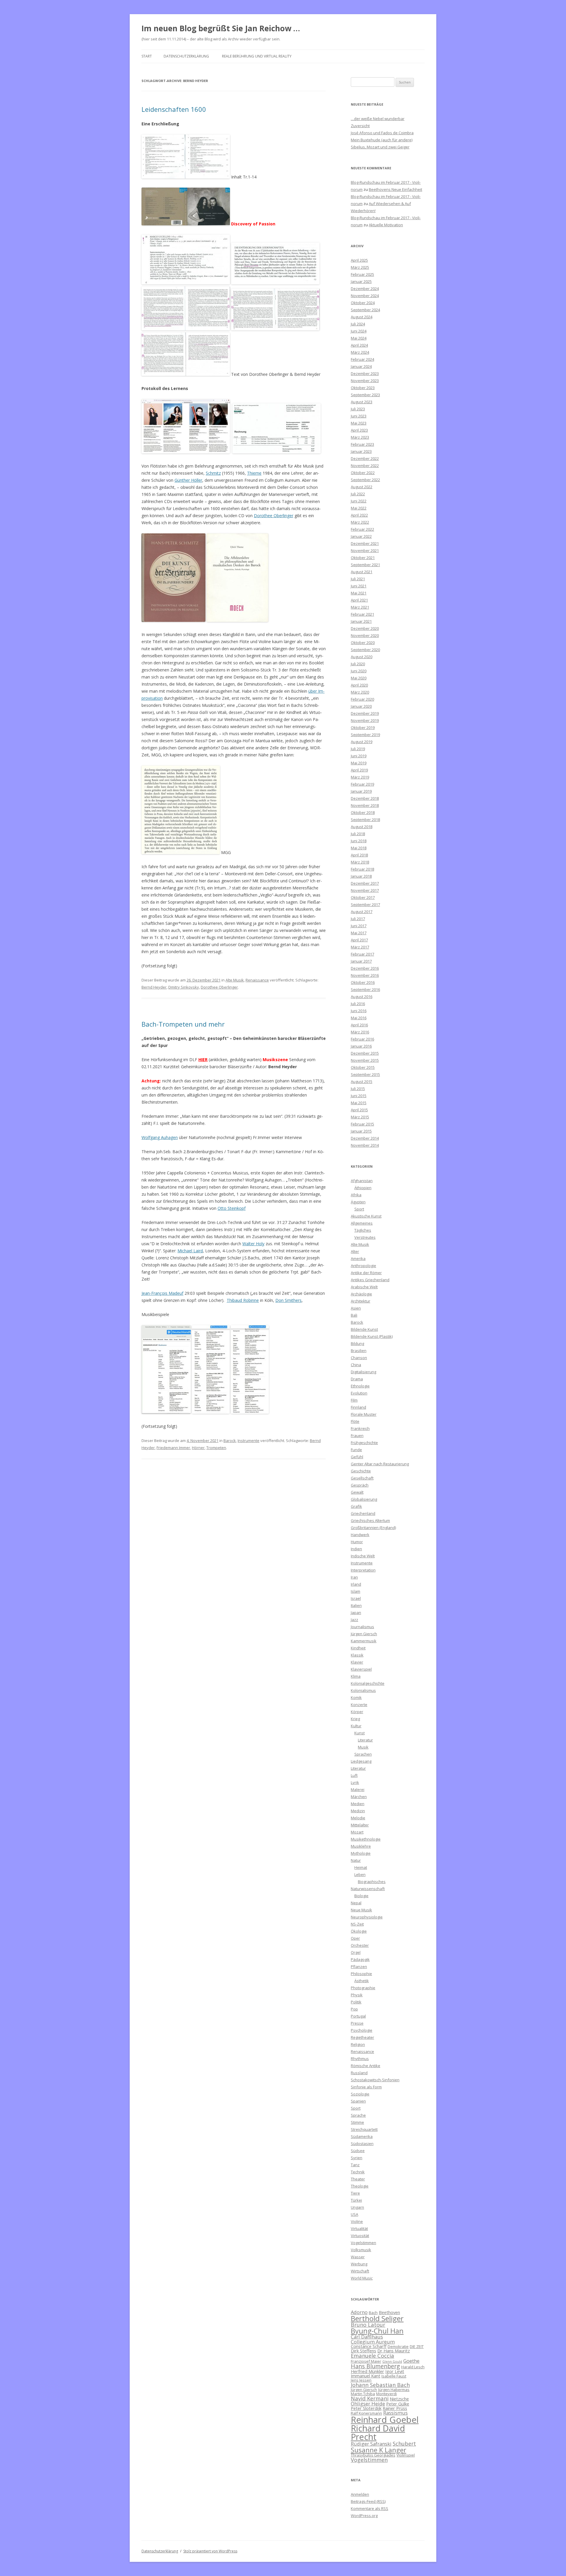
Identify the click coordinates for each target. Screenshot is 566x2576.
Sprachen (363, 1754)
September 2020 (365, 650)
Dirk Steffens (363, 2351)
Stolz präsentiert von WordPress (210, 2551)
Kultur (356, 1726)
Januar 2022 (361, 536)
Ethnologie (360, 1386)
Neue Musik (361, 1910)
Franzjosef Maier (366, 2361)
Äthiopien (363, 1188)
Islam (356, 1591)
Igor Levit (395, 2371)
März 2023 (360, 437)
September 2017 (365, 904)
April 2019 (359, 770)
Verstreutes (365, 1237)
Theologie (360, 2186)
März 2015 (360, 1117)
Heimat (361, 1867)
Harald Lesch (413, 2367)
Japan (356, 1613)
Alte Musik (235, 980)
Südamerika (362, 2136)
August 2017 (362, 912)
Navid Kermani (370, 2398)
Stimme (357, 2122)
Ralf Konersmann (366, 2413)
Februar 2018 (362, 869)
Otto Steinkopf (232, 1208)
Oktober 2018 (363, 812)
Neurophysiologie (367, 1917)
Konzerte (359, 1705)
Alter (355, 1251)
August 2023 (362, 402)
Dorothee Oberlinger (274, 516)
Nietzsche (399, 2399)
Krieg (355, 1719)
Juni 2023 (359, 416)
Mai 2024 (359, 338)
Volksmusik (361, 2250)
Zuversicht (360, 126)
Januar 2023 (361, 451)
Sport (359, 1209)
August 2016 (362, 997)
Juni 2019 (359, 756)
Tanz (355, 2165)
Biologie (361, 1896)
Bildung (357, 1343)
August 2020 (362, 657)
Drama (357, 1379)
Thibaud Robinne (243, 1300)
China (356, 1365)
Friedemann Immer (173, 1448)
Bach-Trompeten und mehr (183, 1024)
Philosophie (361, 1974)
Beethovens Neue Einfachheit (395, 189)
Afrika (356, 1195)
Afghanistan (362, 1181)
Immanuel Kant (366, 2376)
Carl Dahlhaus (367, 2337)
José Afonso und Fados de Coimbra (382, 133)
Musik (363, 1747)
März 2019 (360, 777)
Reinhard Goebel (385, 2420)
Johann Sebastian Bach (380, 2385)
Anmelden (360, 2494)
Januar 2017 (361, 961)
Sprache (358, 2115)
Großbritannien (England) (373, 1528)
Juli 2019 (358, 749)
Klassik (357, 1655)
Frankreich (360, 1428)
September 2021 (365, 565)
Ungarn (357, 2207)
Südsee (358, 2151)
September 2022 (365, 480)
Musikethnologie (366, 1839)
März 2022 (360, 522)
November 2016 (365, 975)
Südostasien (362, 2144)
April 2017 (359, 940)
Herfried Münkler (367, 2371)
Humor (357, 1542)
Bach (373, 2313)
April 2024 (359, 345)
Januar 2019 (361, 791)
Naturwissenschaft (368, 1889)
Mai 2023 (359, 423)
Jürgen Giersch (364, 1634)
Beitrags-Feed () (368, 2501)
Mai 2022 (359, 508)
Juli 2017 (358, 919)
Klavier (357, 1662)
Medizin (358, 1811)
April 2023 (359, 430)
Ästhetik (362, 1981)
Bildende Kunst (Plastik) (372, 1336)
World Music (362, 2278)
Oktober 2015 (363, 1067)
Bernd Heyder (154, 987)
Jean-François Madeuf (162, 1293)
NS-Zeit (357, 1924)
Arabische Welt (364, 1287)
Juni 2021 (359, 586)
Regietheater (362, 2037)
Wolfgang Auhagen (160, 1137)
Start (147, 56)
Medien (358, 1804)
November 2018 (365, 805)
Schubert (404, 2443)
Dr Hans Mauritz (394, 2351)
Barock (230, 1441)
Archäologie (361, 1294)
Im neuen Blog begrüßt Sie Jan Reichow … (221, 28)
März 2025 (360, 267)
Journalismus (362, 1627)
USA (354, 2214)
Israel (356, 1598)
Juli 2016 (358, 1004)
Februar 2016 (362, 1039)
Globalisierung (364, 1499)
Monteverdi (386, 2394)
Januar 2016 (361, 1046)
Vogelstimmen (363, 2243)
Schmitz (213, 473)
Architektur (361, 1301)
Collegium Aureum (373, 2342)
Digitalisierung (363, 1372)
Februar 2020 (362, 699)
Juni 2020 (359, 671)
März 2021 (360, 607)
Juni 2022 (359, 501)
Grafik (356, 1506)
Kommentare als (370, 2508)
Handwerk (360, 1535)
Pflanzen (359, 1967)
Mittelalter (360, 1825)
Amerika (358, 1258)
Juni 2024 (359, 331)
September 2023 (365, 395)
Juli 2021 (358, 579)
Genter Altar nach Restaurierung (380, 1464)
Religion (358, 2044)
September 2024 (365, 310)
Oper (355, 1938)
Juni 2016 (359, 1011)
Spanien (358, 2101)
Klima (356, 1676)
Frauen (357, 1436)
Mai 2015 (359, 1103)
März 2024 (360, 352)
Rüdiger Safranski (371, 2444)
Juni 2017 (359, 926)
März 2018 (360, 862)
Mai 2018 (359, 848)
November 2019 (365, 720)
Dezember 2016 (365, 968)
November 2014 (365, 1145)
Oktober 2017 (363, 897)
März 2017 (360, 947)
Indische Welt (363, 1556)
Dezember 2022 (365, 458)
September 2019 (365, 735)
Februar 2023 (362, 444)
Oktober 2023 (363, 388)
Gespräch (360, 1485)
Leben (360, 1874)
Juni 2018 (359, 841)
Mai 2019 (359, 763)
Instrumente (249, 1441)
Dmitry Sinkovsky (184, 987)
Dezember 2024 (365, 289)
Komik (356, 1697)
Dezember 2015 (365, 1053)
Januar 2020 (361, 706)
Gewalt (357, 1492)
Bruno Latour (368, 2325)
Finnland (358, 1407)
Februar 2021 (362, 614)
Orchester (360, 1945)
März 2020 (360, 692)
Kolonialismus (363, 1690)
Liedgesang (361, 1761)
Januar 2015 (361, 1131)
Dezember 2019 (365, 713)
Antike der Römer (366, 1273)
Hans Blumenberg (375, 2366)
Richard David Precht (378, 2432)
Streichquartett (364, 2129)
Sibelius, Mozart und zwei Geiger (380, 147)
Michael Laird (190, 1251)
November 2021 (365, 550)
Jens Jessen (361, 2380)
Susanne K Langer (379, 2450)
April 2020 (359, 685)
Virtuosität (360, 2236)
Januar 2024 (361, 366)
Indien (356, 1549)
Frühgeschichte (364, 1443)
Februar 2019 (362, 784)
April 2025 (359, 260)
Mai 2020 (359, 678)
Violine (357, 2221)
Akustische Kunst (366, 1216)
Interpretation (363, 1570)
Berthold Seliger (377, 2318)
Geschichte (361, 1471)
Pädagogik (360, 1959)
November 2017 (365, 890)
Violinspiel (406, 2455)
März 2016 (360, 1032)
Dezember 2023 (365, 373)
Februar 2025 (362, 274)
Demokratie (398, 2346)
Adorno (359, 2312)
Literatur (365, 1740)
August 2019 (362, 742)
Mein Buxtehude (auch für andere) (382, 140)
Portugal (358, 2016)
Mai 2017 (359, 933)
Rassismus (395, 2413)
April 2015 (359, 1110)
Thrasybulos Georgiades (373, 2455)
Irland (356, 1584)
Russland (359, 2073)
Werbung (359, 2264)
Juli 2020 (358, 664)
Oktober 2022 (363, 473)
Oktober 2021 (363, 558)
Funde (356, 1450)
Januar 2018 (361, 876)
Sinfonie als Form (366, 2087)
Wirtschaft (360, 2271)
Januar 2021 (361, 621)
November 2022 (365, 466)
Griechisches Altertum (370, 1520)
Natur (356, 1860)
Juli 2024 (358, 324)
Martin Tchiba (363, 2394)
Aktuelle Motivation (386, 225)
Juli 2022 (358, 494)
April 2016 (359, 1025)
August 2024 (362, 317)
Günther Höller (188, 480)
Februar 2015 (362, 1124)
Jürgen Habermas (394, 2390)
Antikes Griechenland (370, 1280)
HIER (203, 1060)
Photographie (363, 1988)
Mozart (357, 1832)
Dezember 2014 (365, 1138)
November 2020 (365, 635)
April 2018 (359, 855)
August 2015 (362, 1081)
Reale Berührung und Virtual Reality (257, 56)
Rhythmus (360, 2059)
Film (354, 1400)
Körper (357, 1712)
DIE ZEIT (417, 2346)
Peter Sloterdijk (366, 2408)
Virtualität (359, 2228)
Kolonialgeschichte (368, 1683)
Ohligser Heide (368, 2404)
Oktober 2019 (363, 727)
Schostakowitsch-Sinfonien (375, 2080)
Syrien (357, 2158)
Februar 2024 (362, 359)
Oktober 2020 (363, 643)
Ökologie (359, 1931)
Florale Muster (364, 1414)
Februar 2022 (362, 529)
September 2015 (365, 1074)
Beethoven (389, 2312)
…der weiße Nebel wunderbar (378, 119)
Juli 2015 (358, 1089)
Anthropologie (363, 1266)
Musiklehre (361, 1846)
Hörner (198, 1448)
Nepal (356, 1903)
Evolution (359, 1393)
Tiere (355, 2193)
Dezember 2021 (365, 543)
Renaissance (257, 980)
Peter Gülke (398, 2404)
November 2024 (365, 296)
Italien (356, 1605)
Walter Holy (253, 1244)
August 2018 (362, 827)
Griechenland (363, 1513)
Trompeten (216, 1448)
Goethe (411, 2361)
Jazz (354, 1620)
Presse (357, 2023)
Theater (358, 2179)
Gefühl (357, 1457)
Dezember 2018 (365, 798)
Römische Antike (366, 2066)
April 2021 (359, 600)
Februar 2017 (362, 954)
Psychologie (362, 2030)
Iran (354, 1577)
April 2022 (359, 515)
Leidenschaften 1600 (174, 109)
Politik (356, 2002)
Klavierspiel (361, 1669)
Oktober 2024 (363, 303)
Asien (356, 1308)
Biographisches (372, 1882)
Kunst (359, 1733)
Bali (354, 1315)
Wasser (358, 2257)
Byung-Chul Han (377, 2331)
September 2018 (365, 820)
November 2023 (365, 381)
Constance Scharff (369, 2346)
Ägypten (358, 1202)
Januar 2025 (361, 281)
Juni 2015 (359, 1096)
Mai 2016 (359, 1018)
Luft (354, 1775)
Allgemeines (362, 1223)
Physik (357, 1995)
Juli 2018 (358, 834)
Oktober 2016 (363, 982)
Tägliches (363, 1230)
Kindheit (358, 1648)
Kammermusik (364, 1641)
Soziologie (360, 2094)
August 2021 (362, 572)
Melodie (358, 1818)
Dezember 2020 (365, 628)
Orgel (356, 1952)
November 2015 (365, 1060)
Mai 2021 (359, 593)
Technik (358, 2172)
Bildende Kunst (364, 1329)
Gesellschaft (362, 1478)
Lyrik (355, 1782)
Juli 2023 (358, 409)
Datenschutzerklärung (186, 56)
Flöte (355, 1421)
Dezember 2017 (365, 883)
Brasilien (359, 1351)
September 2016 (365, 989)
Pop (354, 2009)
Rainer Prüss (395, 2408)
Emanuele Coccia (372, 2355)
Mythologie (361, 1853)
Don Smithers (288, 1300)
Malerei (358, 1790)
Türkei (356, 2200)
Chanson (359, 1358)
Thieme (254, 473)
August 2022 (362, 487)
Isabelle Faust (394, 2376)
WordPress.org (364, 2516)
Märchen (359, 1797)
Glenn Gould (392, 2362)
